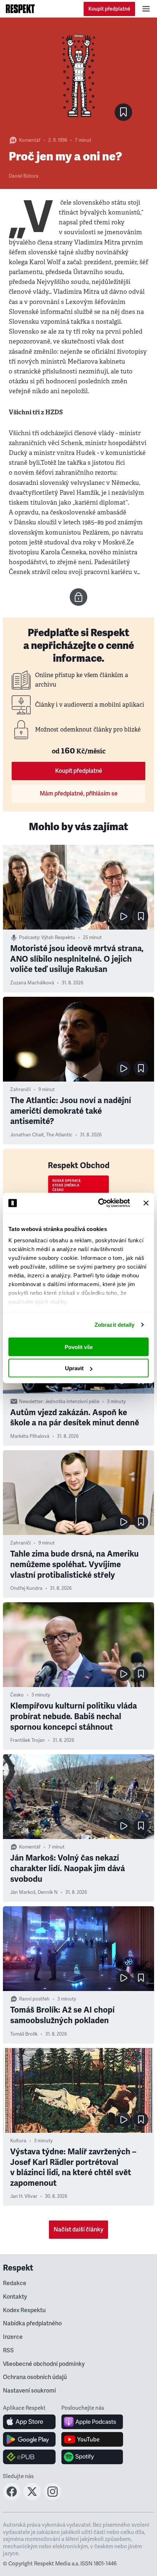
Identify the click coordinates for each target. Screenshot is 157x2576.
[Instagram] (53, 2498)
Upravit (74, 1368)
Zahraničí (20, 1090)
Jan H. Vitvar (24, 2196)
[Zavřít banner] (146, 1203)
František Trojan (28, 1740)
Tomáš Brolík (24, 2034)
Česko (17, 1695)
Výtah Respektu (58, 938)
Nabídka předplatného (32, 2324)
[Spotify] (92, 2457)
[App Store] (29, 2422)
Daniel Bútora (24, 176)
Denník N (48, 1892)
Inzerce (13, 2337)
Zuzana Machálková (32, 983)
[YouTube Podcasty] (92, 2439)
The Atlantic (59, 1135)
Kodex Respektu (24, 2310)
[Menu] (146, 9)
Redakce (15, 2283)
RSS (8, 2351)
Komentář (30, 140)
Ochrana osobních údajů (35, 2377)
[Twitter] (32, 2498)
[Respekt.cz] (20, 9)
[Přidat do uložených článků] (141, 916)
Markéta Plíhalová (30, 1436)
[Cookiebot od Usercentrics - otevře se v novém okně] (99, 1203)
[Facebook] (12, 2498)
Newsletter (31, 1402)
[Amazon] (29, 2457)
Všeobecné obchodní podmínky (44, 2364)
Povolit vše (79, 1347)
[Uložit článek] (123, 112)
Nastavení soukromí (29, 2391)
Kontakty (15, 2297)
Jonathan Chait (27, 1135)
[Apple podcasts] (92, 2422)
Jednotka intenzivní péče (72, 1402)
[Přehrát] (123, 916)
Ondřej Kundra (26, 1588)
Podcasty (29, 938)
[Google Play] (29, 2439)
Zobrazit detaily (115, 1325)
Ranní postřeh (34, 1999)
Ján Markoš (23, 1892)
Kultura (18, 2141)
